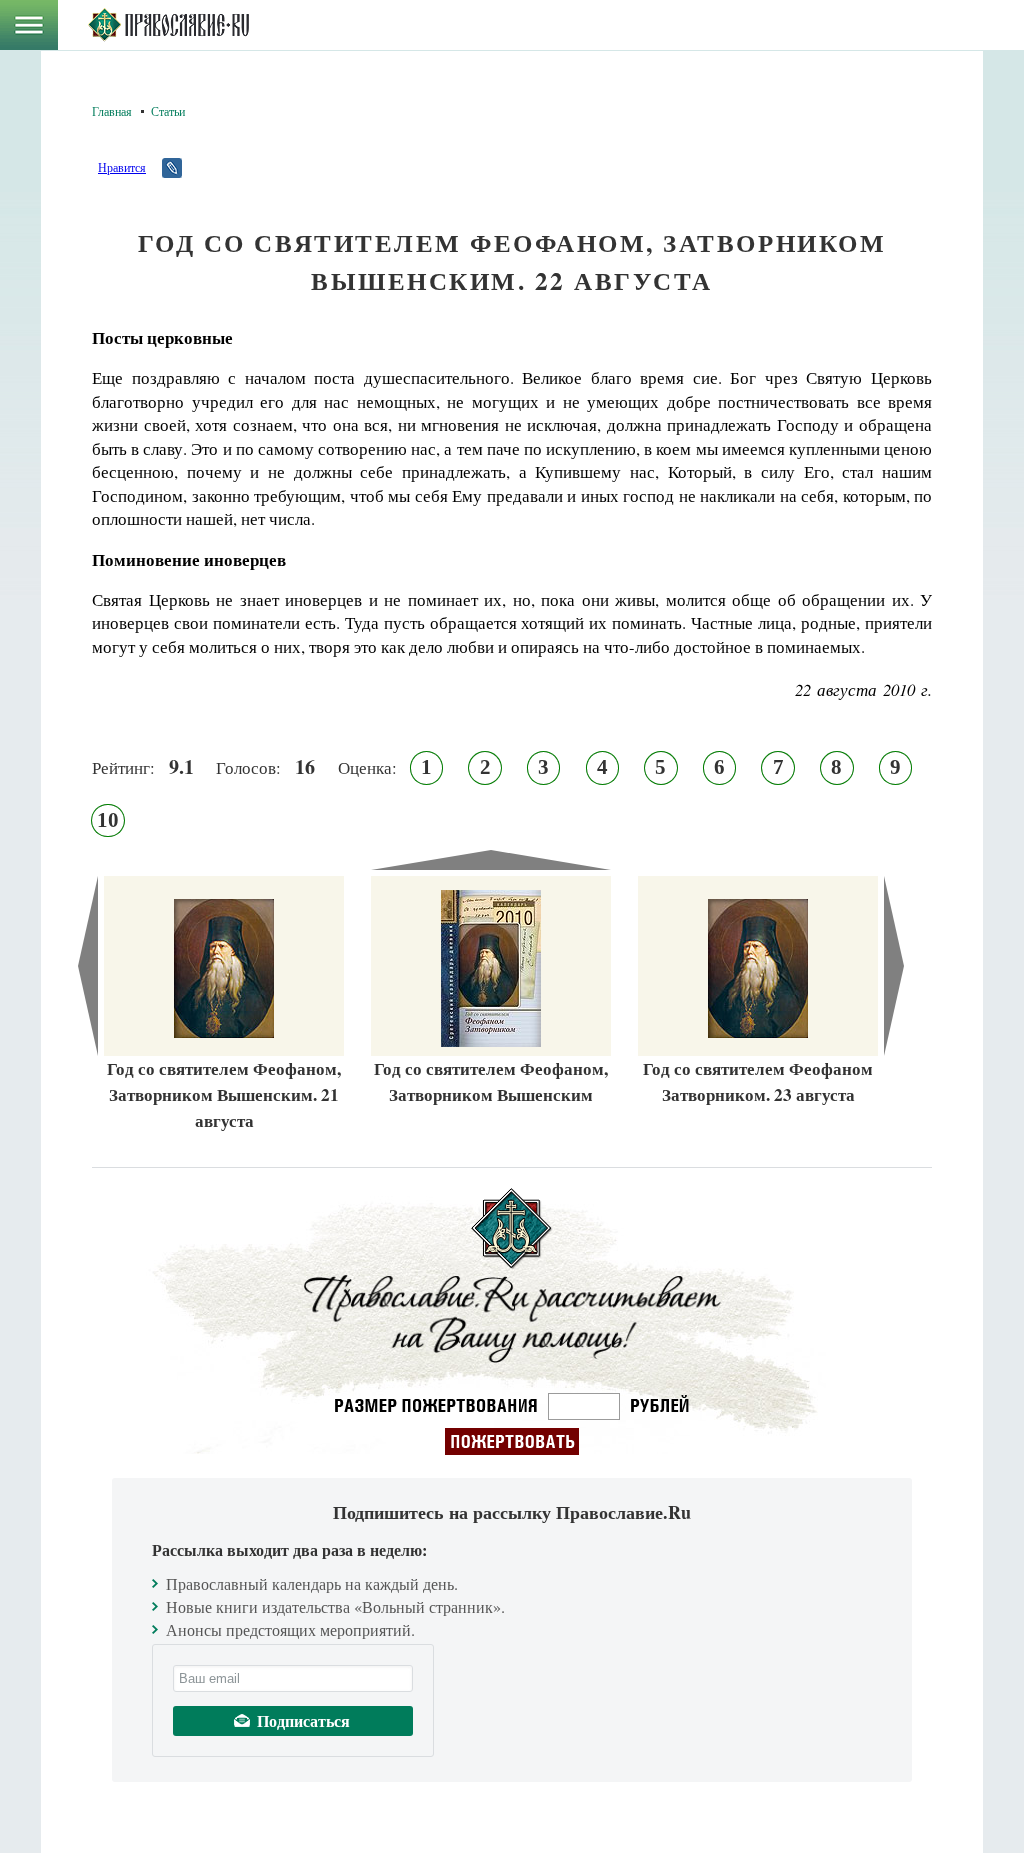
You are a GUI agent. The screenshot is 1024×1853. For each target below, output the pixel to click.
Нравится (122, 167)
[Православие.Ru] (168, 25)
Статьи (168, 111)
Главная (112, 111)
